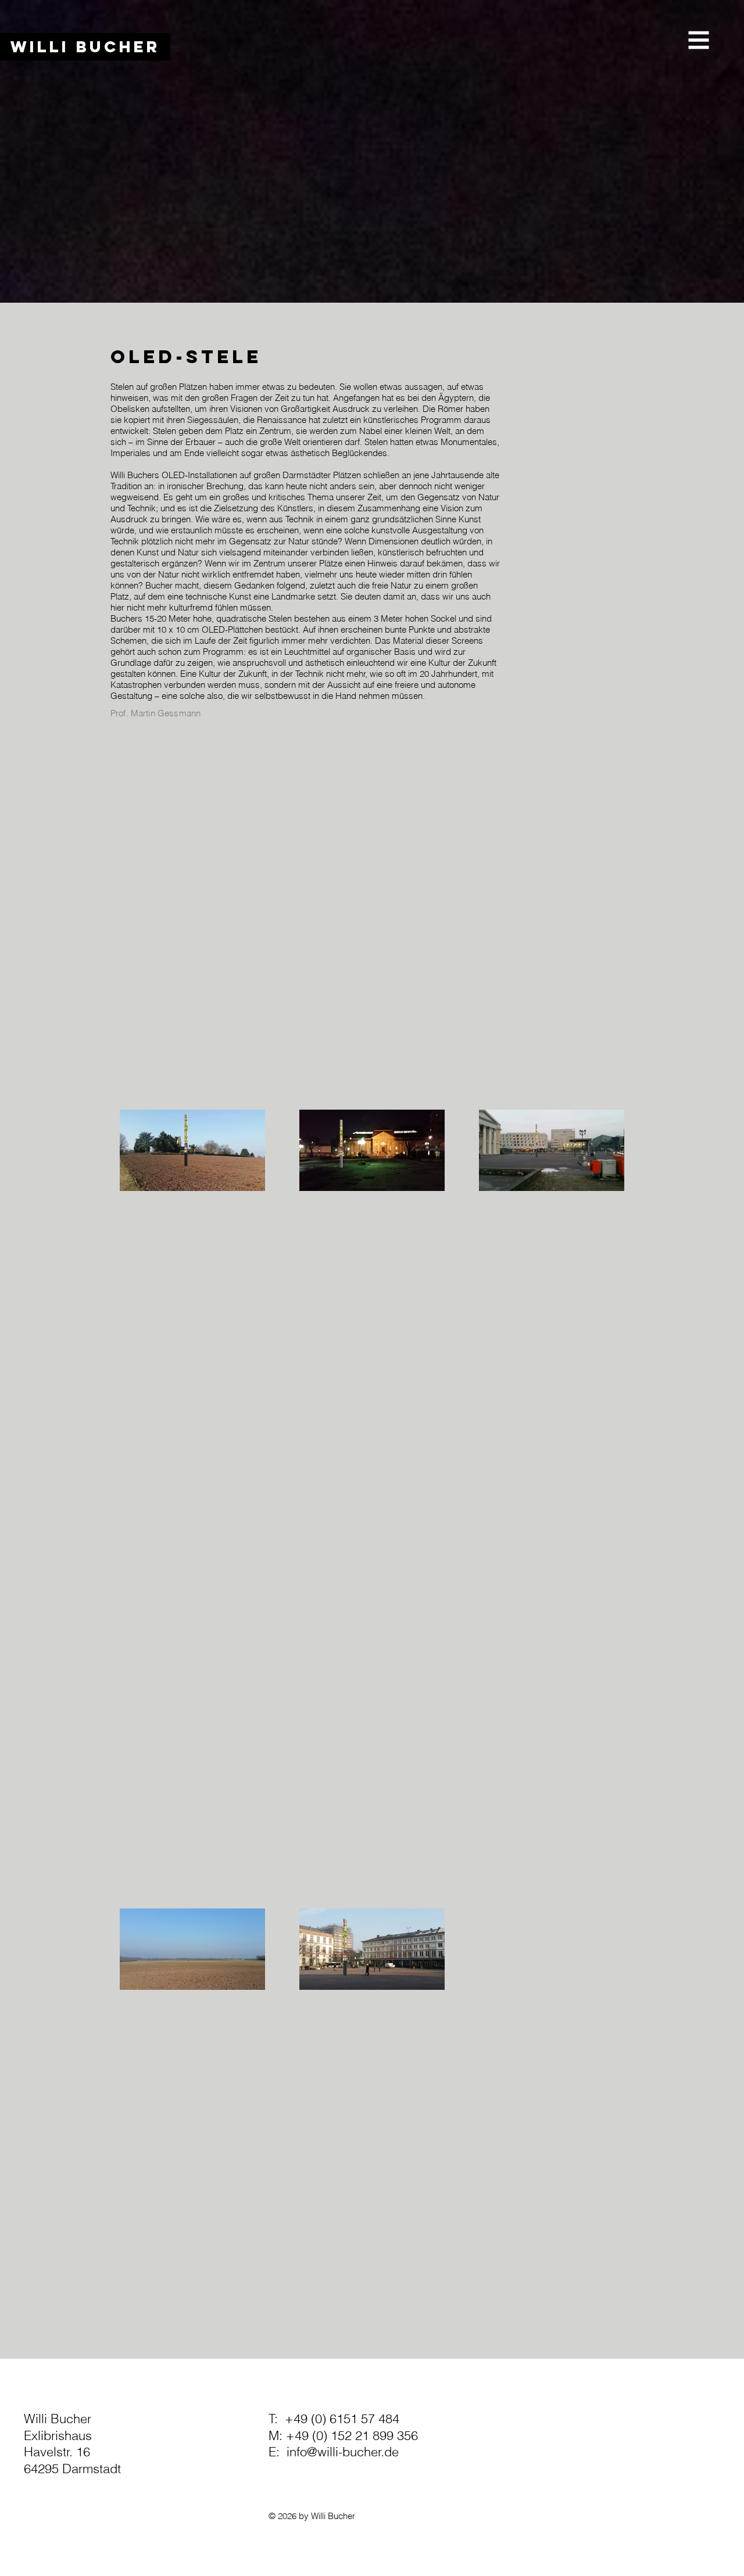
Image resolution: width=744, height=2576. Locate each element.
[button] (699, 40)
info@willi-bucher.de (343, 2452)
